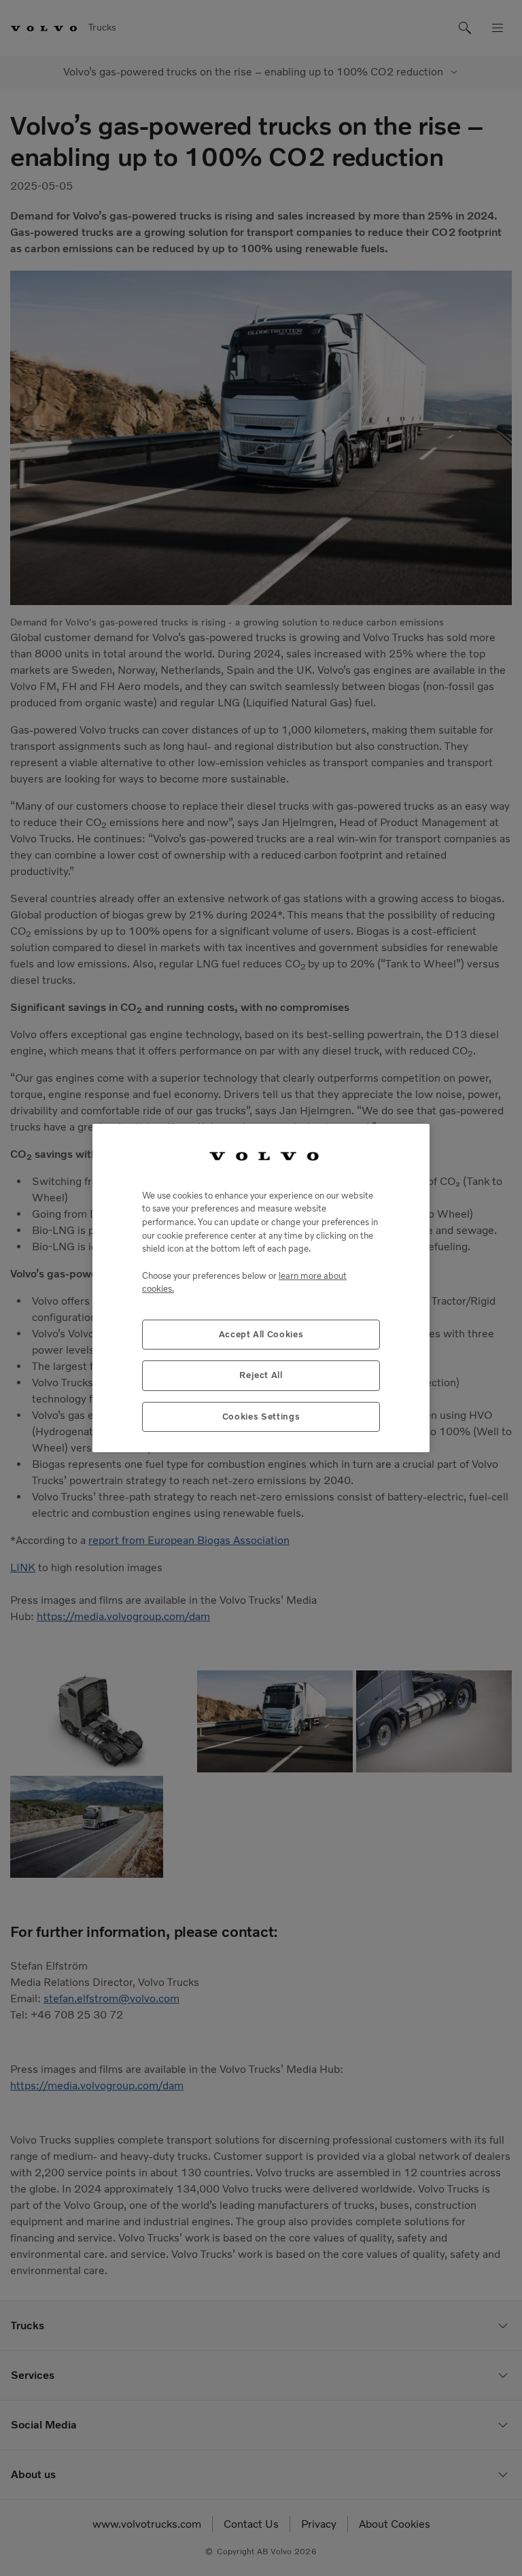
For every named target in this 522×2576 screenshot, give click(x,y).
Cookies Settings (261, 1416)
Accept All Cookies (261, 1334)
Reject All (261, 1375)
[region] (261, 1288)
